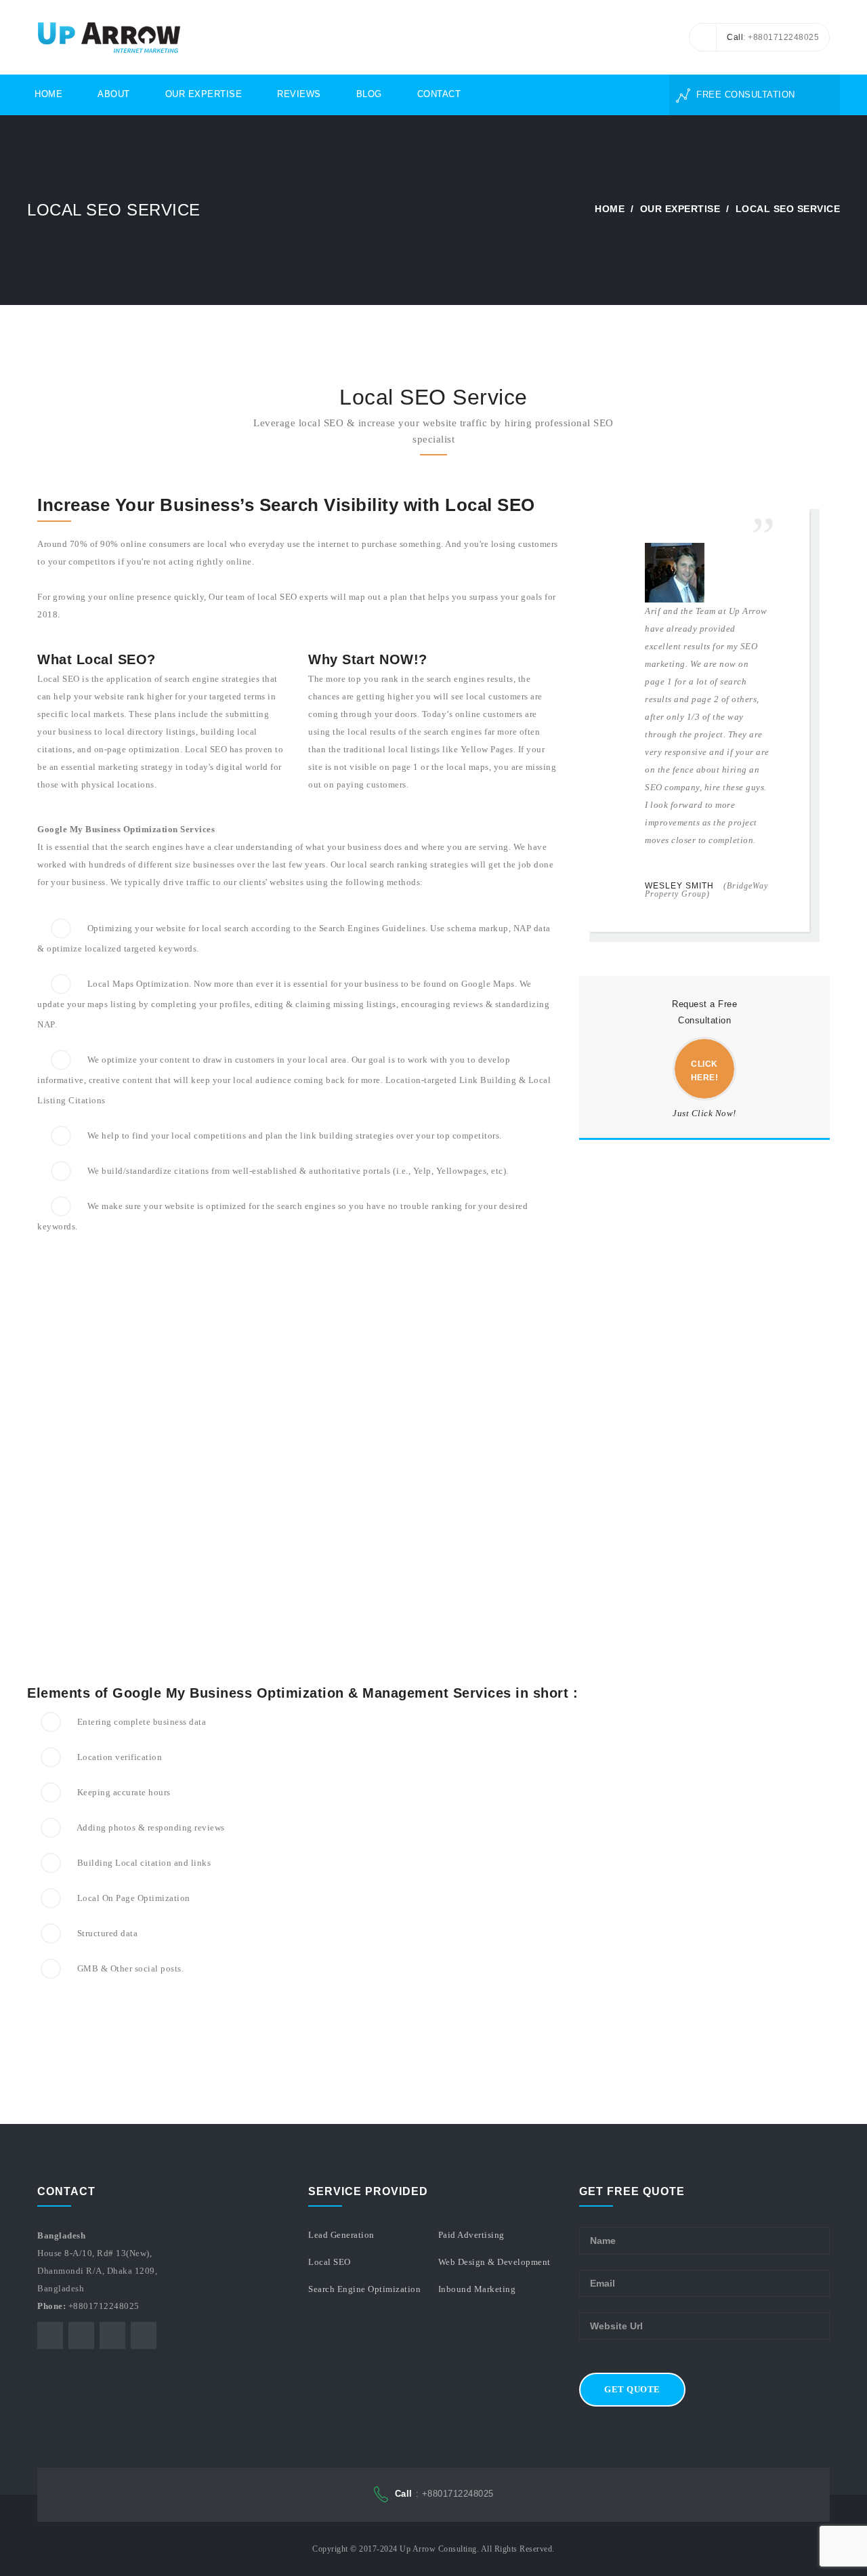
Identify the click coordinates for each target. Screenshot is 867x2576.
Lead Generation (341, 2235)
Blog (369, 94)
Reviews (299, 94)
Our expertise (680, 209)
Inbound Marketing (477, 2289)
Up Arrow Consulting (438, 2549)
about (114, 94)
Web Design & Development (494, 2262)
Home (48, 94)
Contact (439, 94)
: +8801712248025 (444, 2494)
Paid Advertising (471, 2235)
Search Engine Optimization (364, 2289)
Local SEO (330, 2262)
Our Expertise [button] (204, 94)
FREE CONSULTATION (744, 95)
